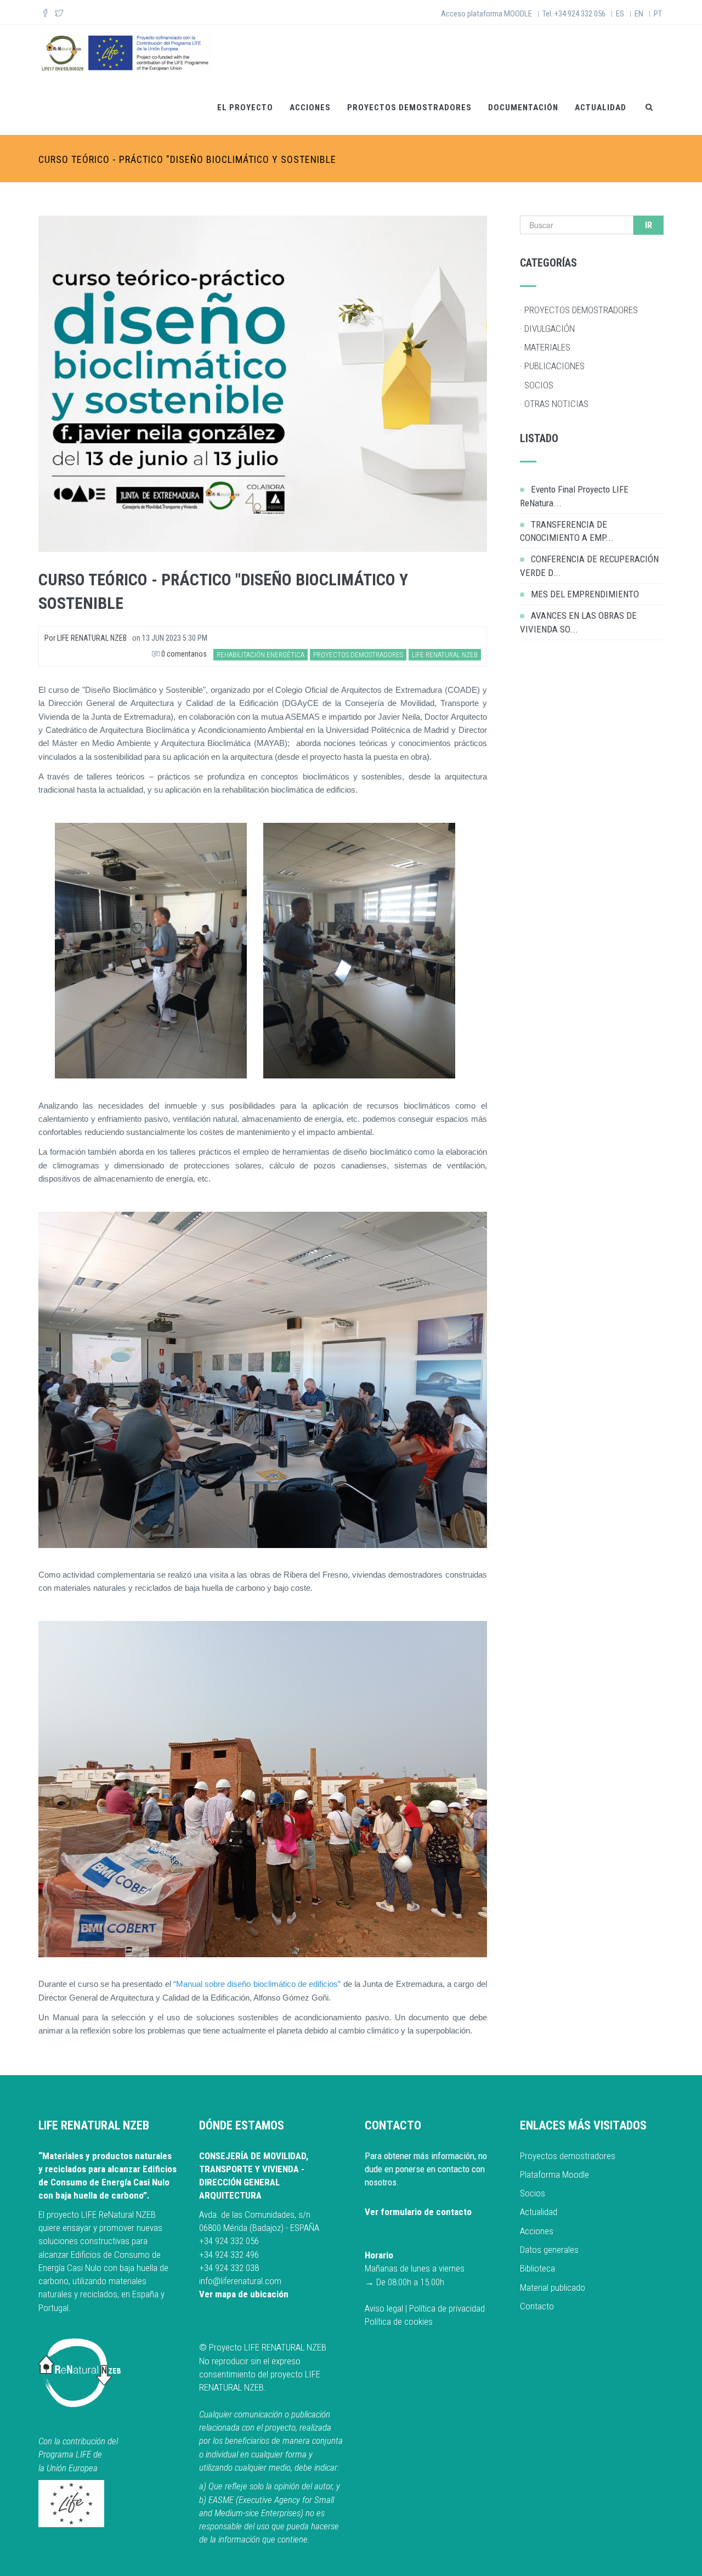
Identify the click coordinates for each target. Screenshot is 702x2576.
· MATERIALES (545, 347)
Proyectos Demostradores (409, 108)
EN (639, 14)
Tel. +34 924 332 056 (574, 14)
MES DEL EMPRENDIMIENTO (585, 594)
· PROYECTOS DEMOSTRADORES (579, 310)
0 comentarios (183, 654)
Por (86, 638)
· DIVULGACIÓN (547, 329)
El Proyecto (245, 108)
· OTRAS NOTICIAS (554, 404)
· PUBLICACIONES (552, 366)
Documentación (523, 108)
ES (620, 14)
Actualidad (601, 108)
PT (658, 14)
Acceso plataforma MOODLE (486, 14)
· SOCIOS (537, 385)
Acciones (310, 108)
